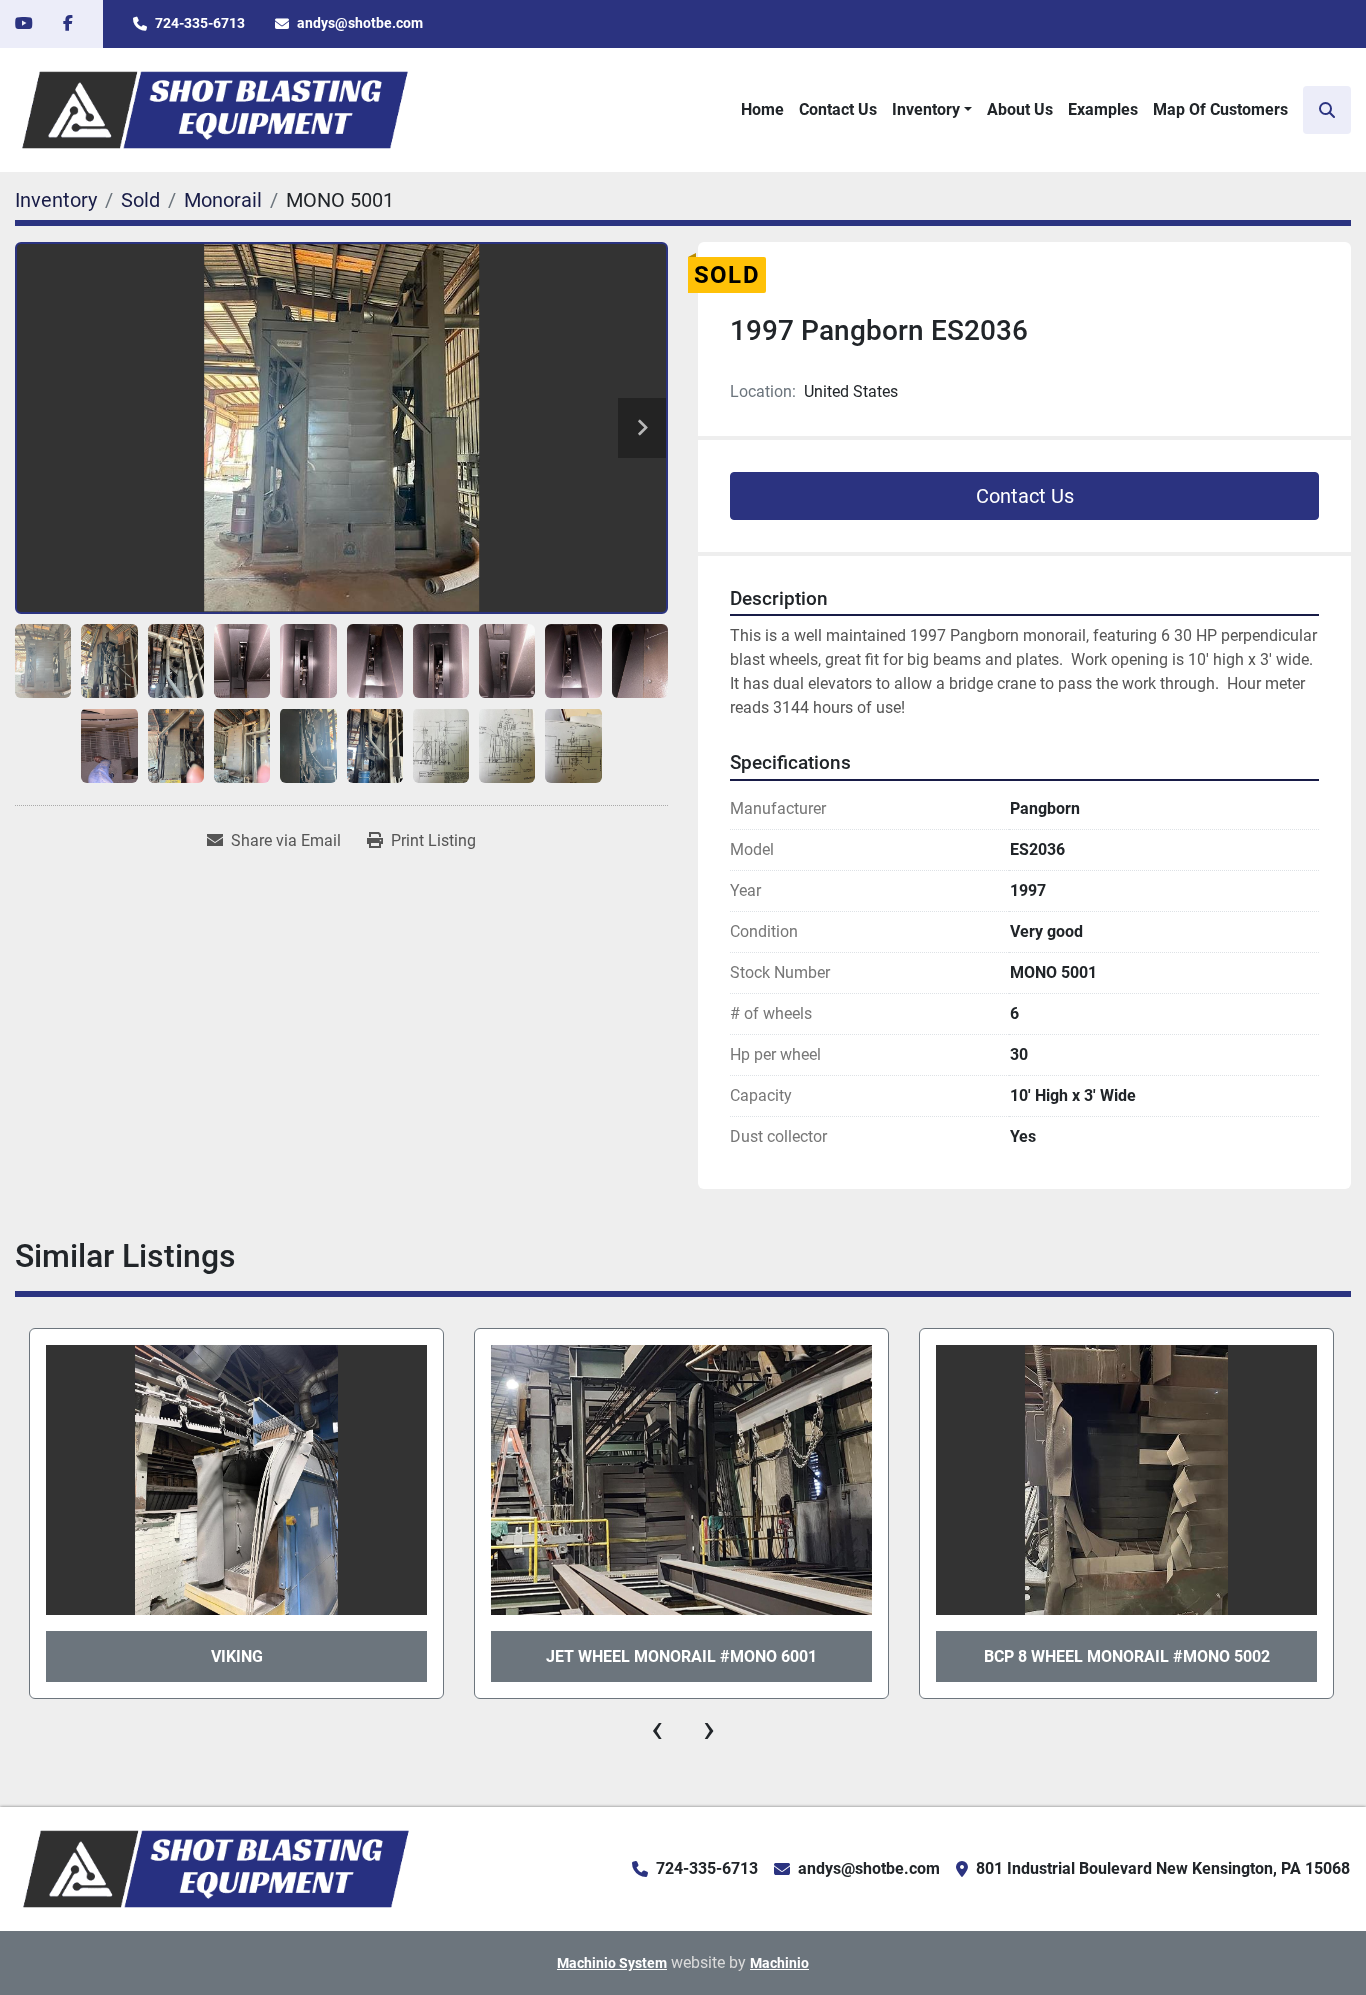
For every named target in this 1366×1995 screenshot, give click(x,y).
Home (762, 109)
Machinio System (612, 1963)
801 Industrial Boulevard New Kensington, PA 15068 (1163, 1868)
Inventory (926, 109)
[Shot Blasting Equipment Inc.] (216, 1868)
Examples (1103, 109)
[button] (932, 110)
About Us (1020, 109)
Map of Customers (1220, 109)
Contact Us (838, 109)
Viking (237, 1656)
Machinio (779, 1963)
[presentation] (657, 1729)
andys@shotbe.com (360, 23)
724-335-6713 (200, 23)
